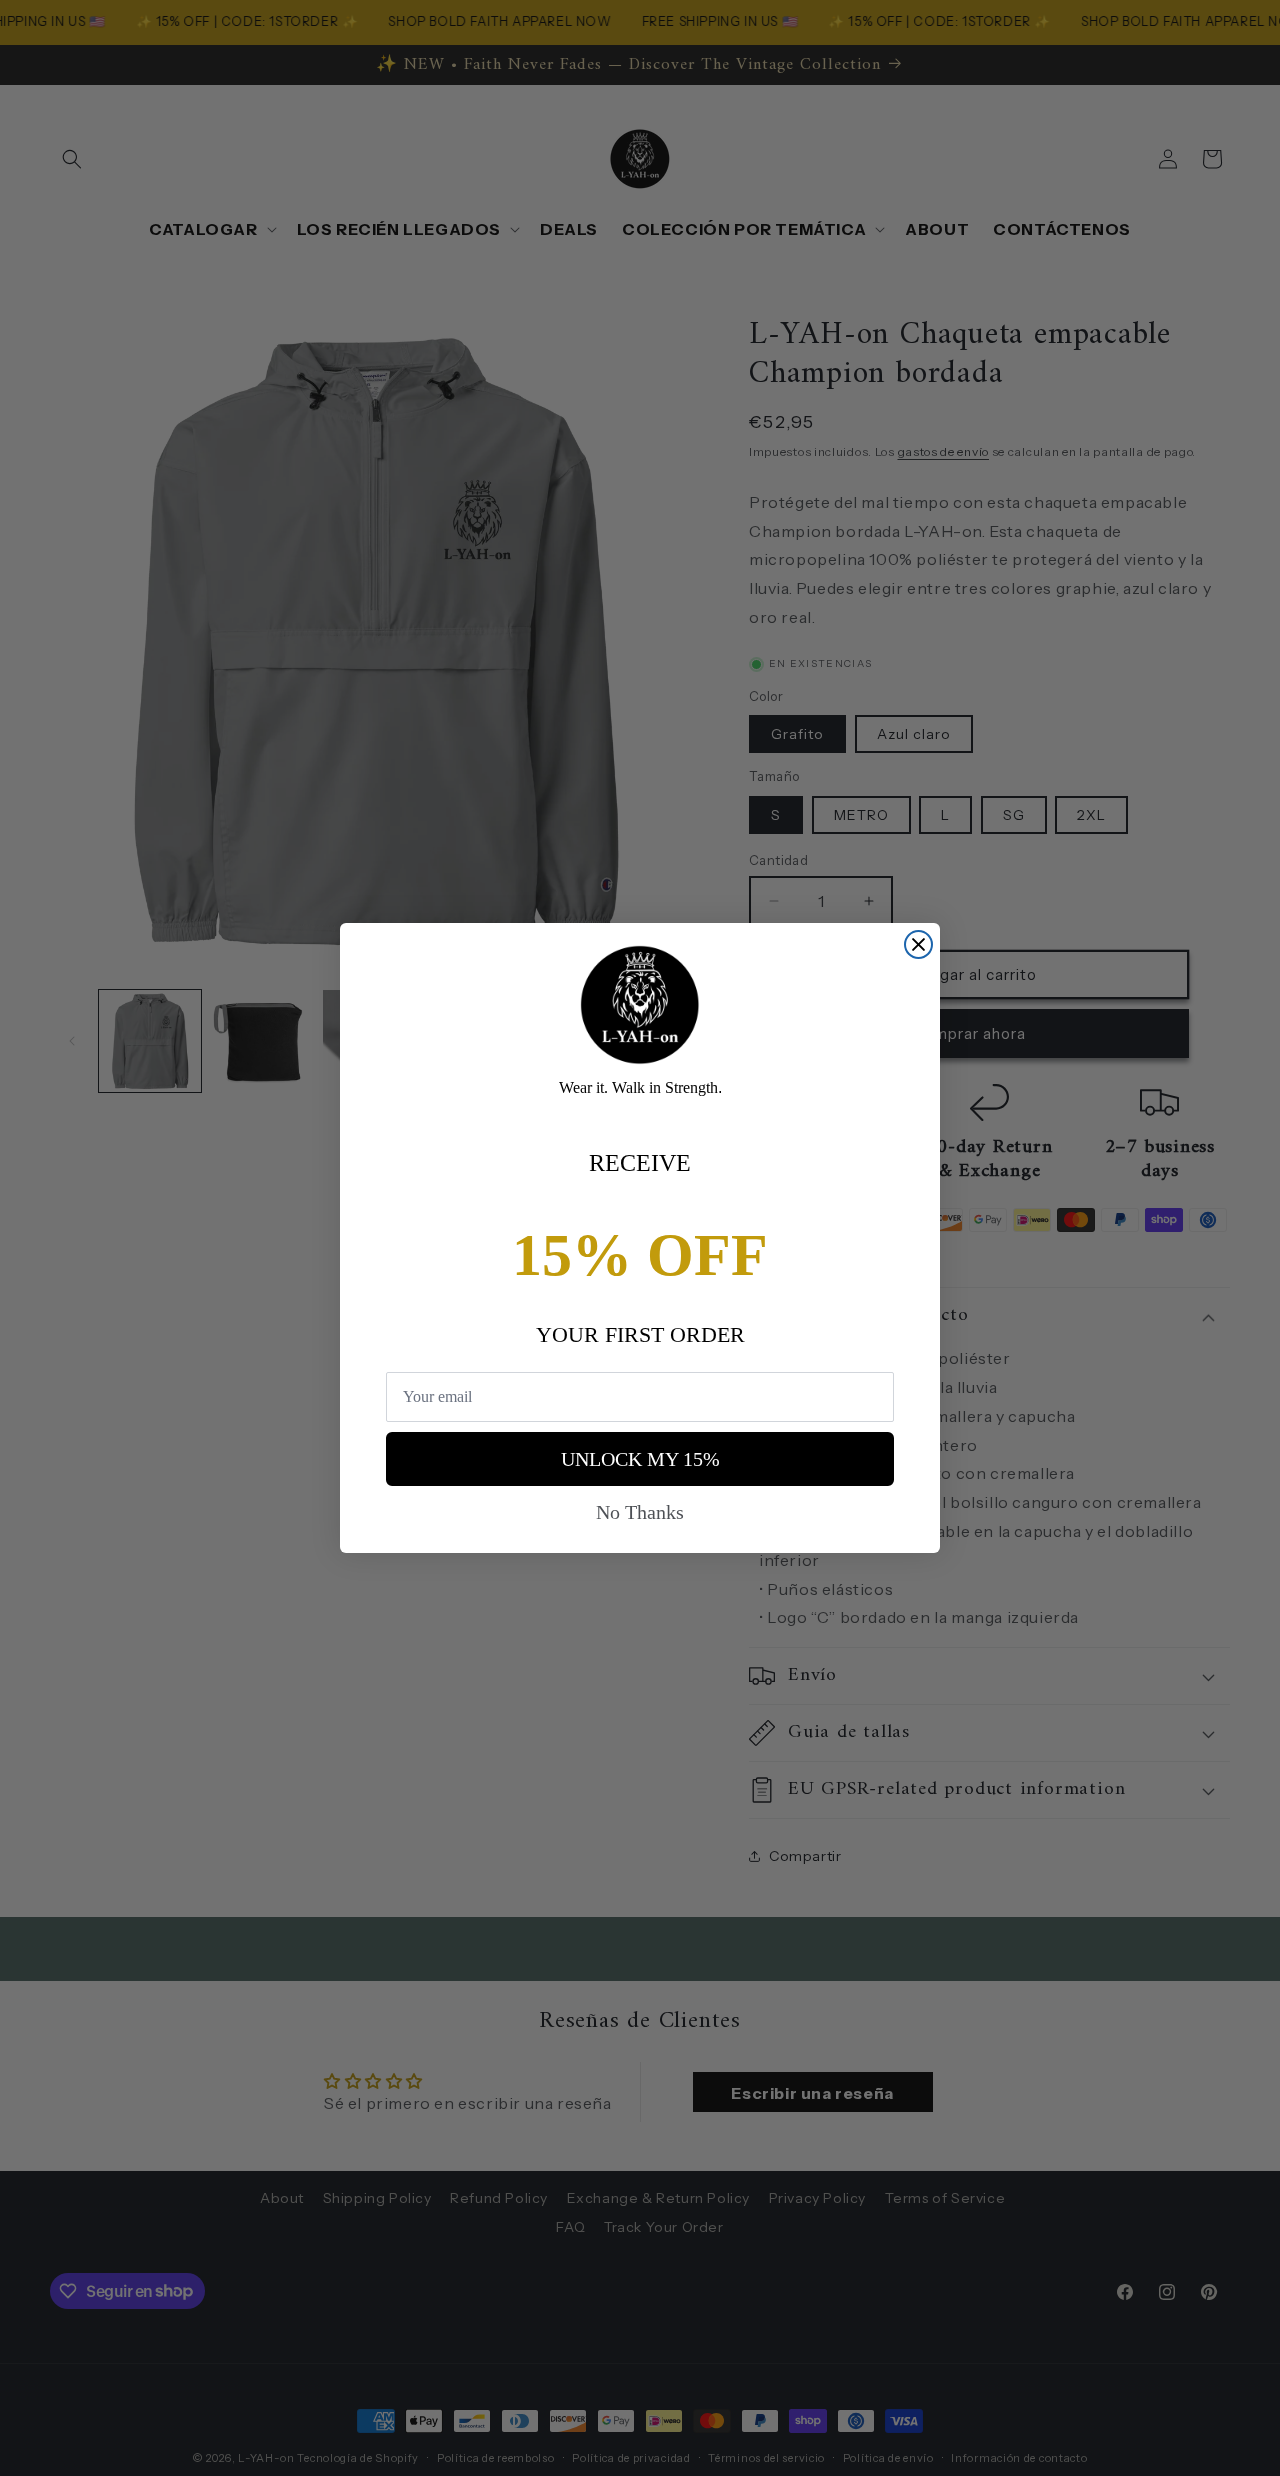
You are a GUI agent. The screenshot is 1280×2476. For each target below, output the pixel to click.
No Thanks (640, 1512)
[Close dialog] (918, 944)
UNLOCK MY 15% (640, 1459)
